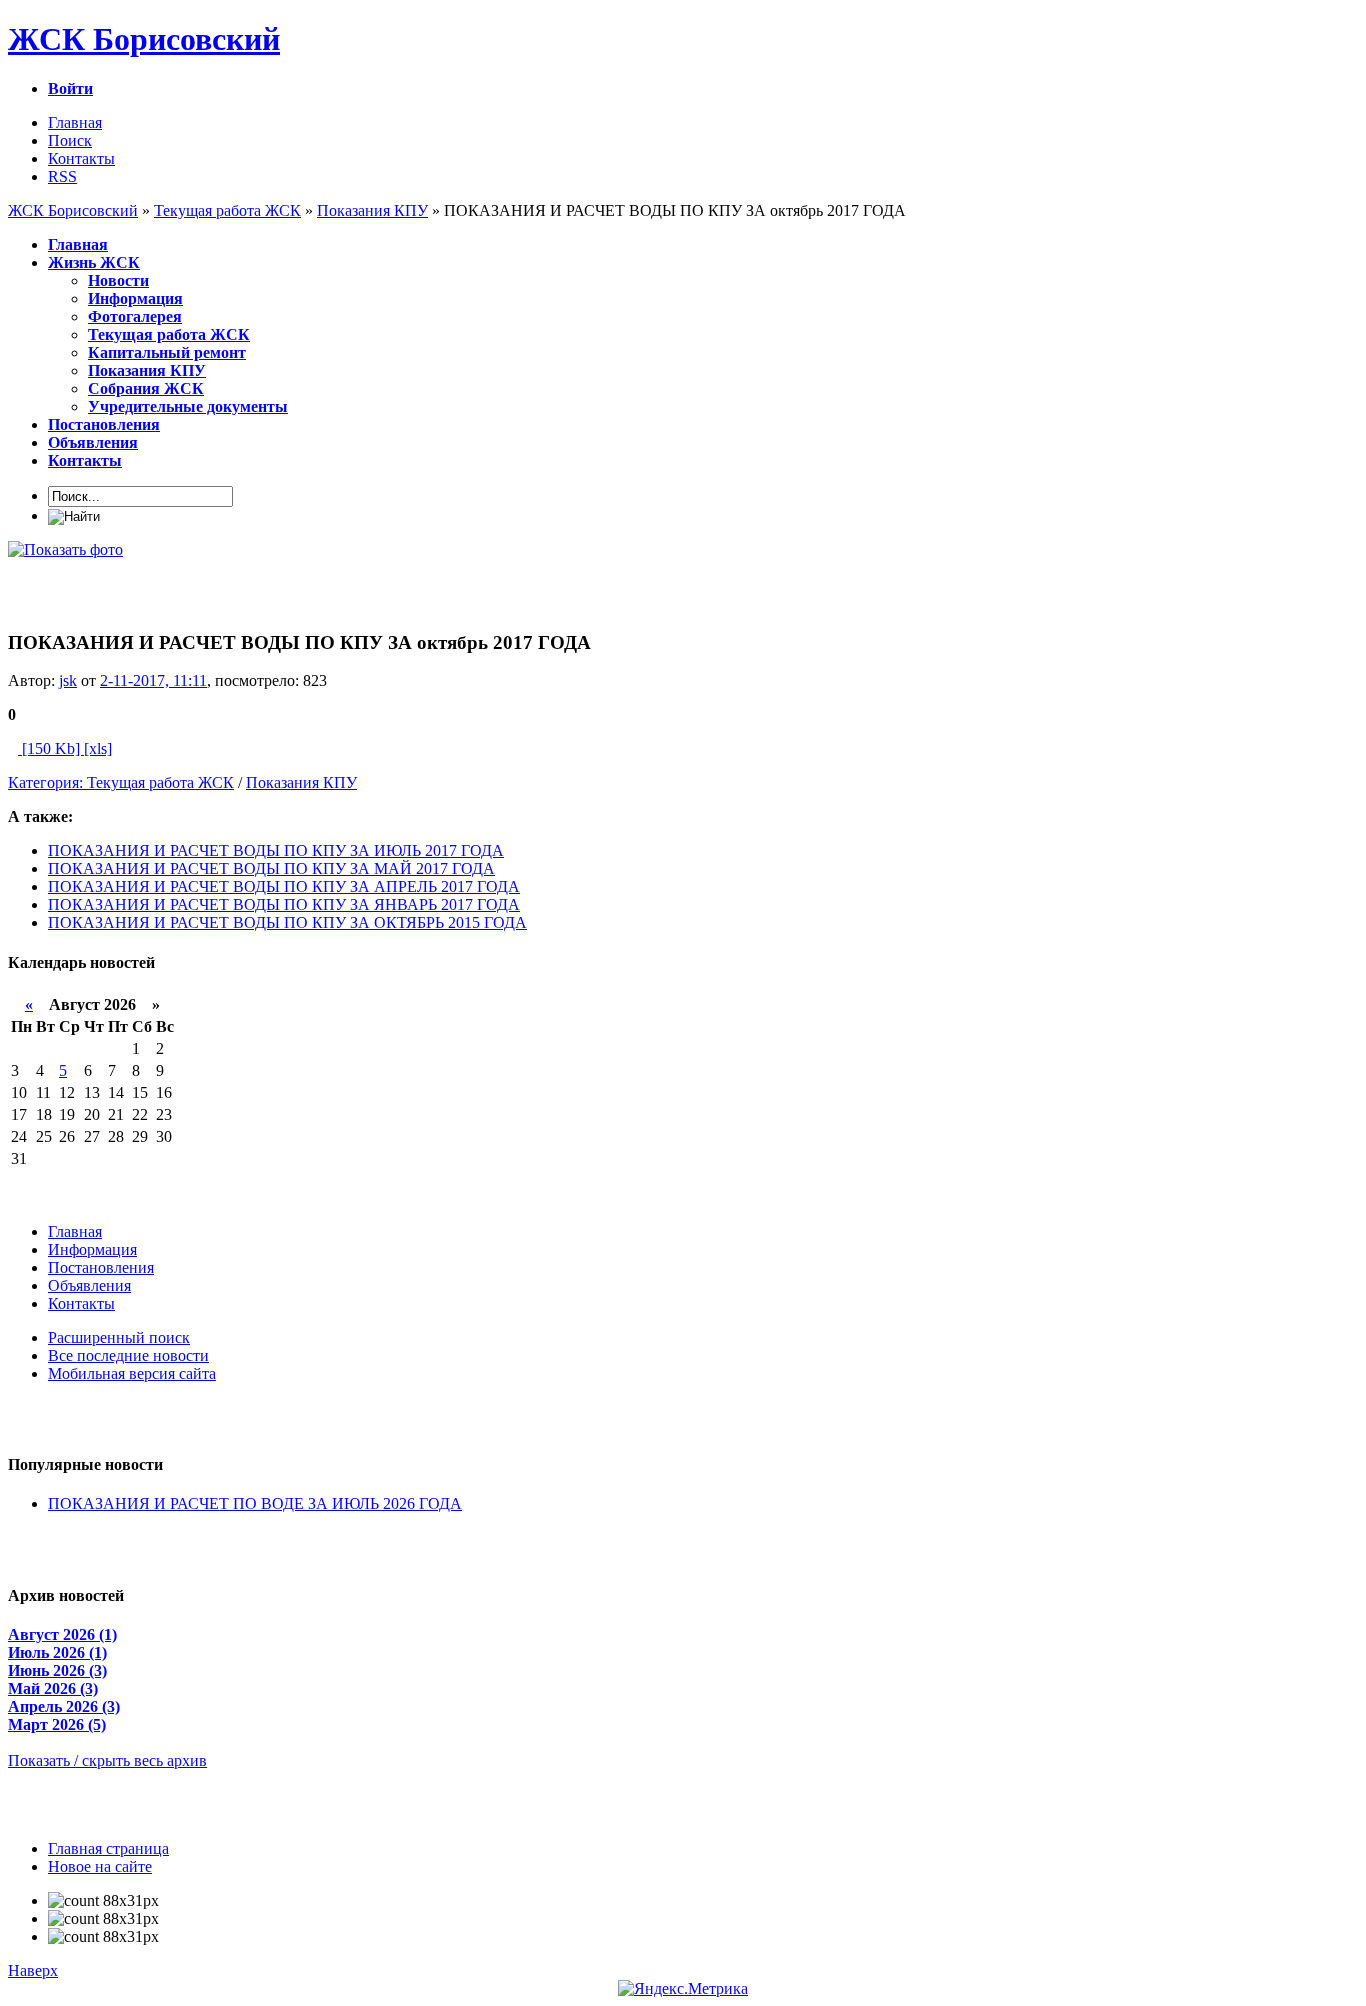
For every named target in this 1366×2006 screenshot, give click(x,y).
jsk (68, 680)
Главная (75, 122)
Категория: (47, 782)
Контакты (81, 158)
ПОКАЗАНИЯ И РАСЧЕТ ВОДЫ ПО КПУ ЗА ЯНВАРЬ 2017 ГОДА (284, 904)
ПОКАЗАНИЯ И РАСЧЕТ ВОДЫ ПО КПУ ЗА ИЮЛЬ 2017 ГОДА (276, 850)
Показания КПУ (301, 782)
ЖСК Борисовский (144, 39)
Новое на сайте (100, 1866)
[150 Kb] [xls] (65, 748)
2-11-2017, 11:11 (153, 680)
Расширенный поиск (119, 1337)
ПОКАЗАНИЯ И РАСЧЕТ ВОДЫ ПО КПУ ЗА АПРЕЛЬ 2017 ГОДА (284, 886)
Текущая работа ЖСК (160, 782)
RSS (62, 176)
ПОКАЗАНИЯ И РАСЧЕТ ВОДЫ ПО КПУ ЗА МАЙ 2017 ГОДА (271, 868)
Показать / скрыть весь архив (107, 1760)
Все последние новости (128, 1355)
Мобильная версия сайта (132, 1373)
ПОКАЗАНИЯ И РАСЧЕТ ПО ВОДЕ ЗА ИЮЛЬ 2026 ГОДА (255, 1503)
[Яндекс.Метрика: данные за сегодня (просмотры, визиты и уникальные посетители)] (683, 1989)
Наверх (33, 1970)
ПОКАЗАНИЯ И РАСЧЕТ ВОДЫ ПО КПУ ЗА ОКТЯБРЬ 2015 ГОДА (287, 922)
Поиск (70, 140)
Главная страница (108, 1848)
